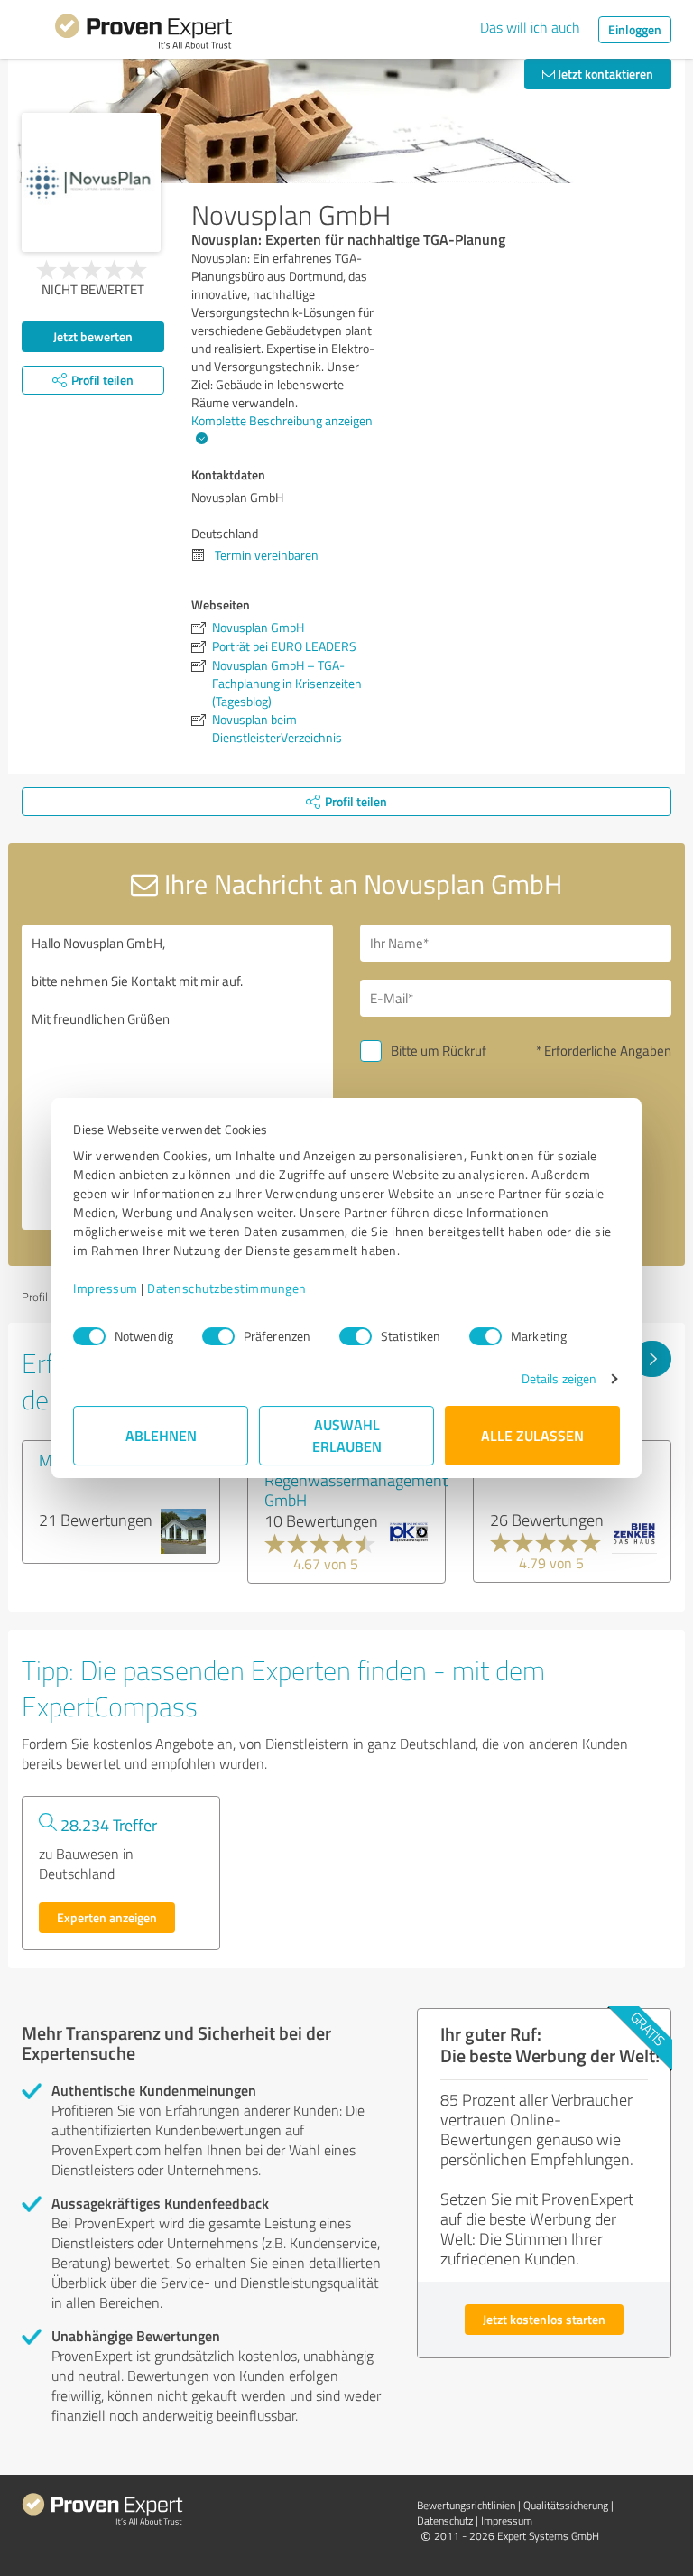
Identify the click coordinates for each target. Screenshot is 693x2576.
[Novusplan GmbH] (91, 182)
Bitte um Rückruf (439, 1051)
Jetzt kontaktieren (604, 74)
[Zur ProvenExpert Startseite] (143, 34)
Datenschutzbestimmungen (227, 1288)
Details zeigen (559, 1378)
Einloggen (635, 29)
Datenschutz (445, 2520)
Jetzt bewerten (93, 336)
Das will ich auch (530, 27)
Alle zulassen (532, 1435)
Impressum (106, 1288)
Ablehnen (161, 1435)
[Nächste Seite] (652, 1359)
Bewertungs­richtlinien (466, 2505)
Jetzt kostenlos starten (544, 2319)
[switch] (218, 1336)
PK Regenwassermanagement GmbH (356, 1480)
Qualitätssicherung (566, 2505)
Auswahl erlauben (347, 1435)
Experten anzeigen (107, 1917)
